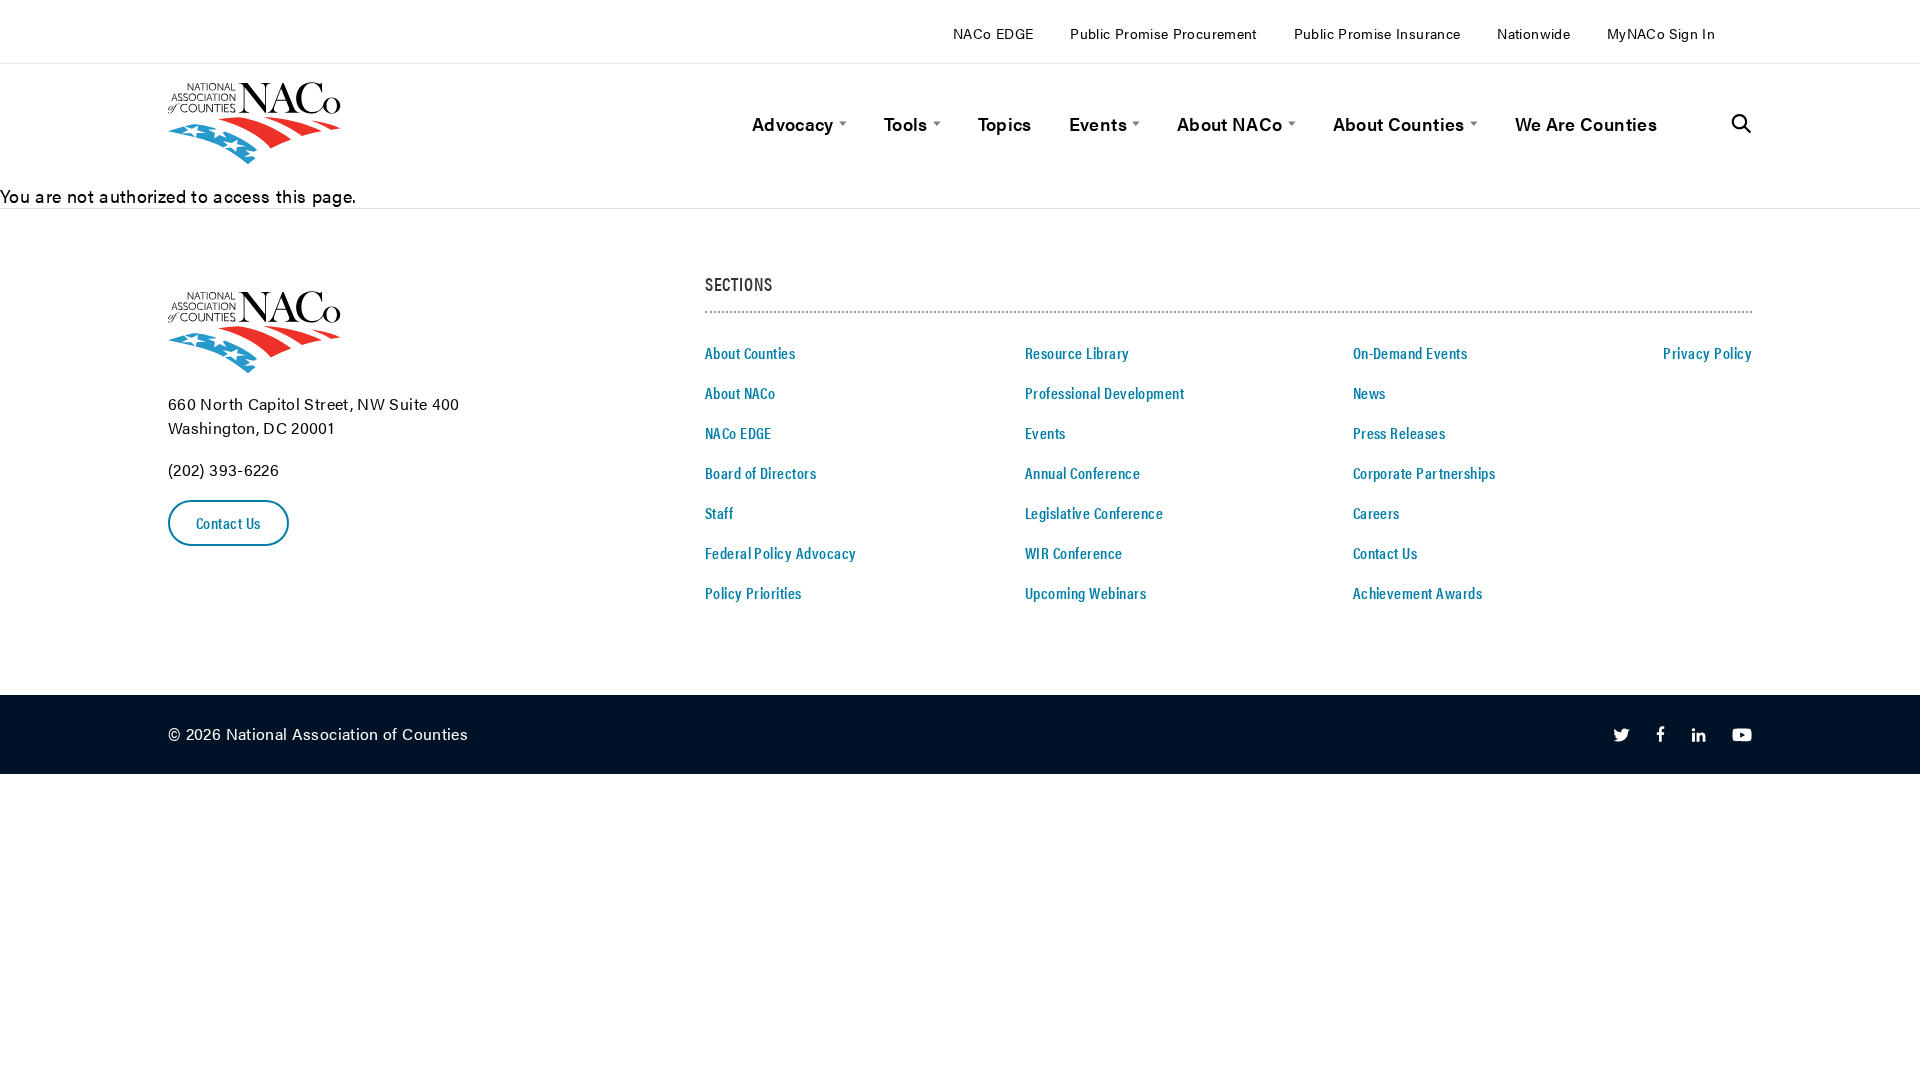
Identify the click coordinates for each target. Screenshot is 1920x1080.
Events (1098, 123)
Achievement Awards (1418, 592)
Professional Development (1105, 392)
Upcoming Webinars (1085, 592)
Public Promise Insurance (1377, 33)
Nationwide (1533, 33)
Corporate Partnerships (1424, 472)
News (1369, 392)
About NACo (1230, 123)
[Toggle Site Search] (1741, 124)
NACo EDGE (993, 33)
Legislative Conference (1094, 512)
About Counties (1399, 123)
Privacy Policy (1707, 352)
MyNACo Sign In (1661, 33)
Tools (906, 123)
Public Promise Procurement (1163, 33)
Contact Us (228, 522)
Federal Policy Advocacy (781, 552)
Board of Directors (761, 472)
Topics (1005, 123)
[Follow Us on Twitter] (1621, 735)
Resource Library (1077, 352)
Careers (1376, 512)
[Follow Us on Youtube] (1742, 735)
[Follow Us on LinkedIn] (1698, 735)
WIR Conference (1074, 552)
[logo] (254, 157)
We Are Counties (1586, 123)
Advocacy (793, 123)
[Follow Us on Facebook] (1660, 735)
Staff (719, 512)
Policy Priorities (753, 592)
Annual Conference (1082, 472)
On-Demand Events (1410, 352)
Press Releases (1399, 432)
